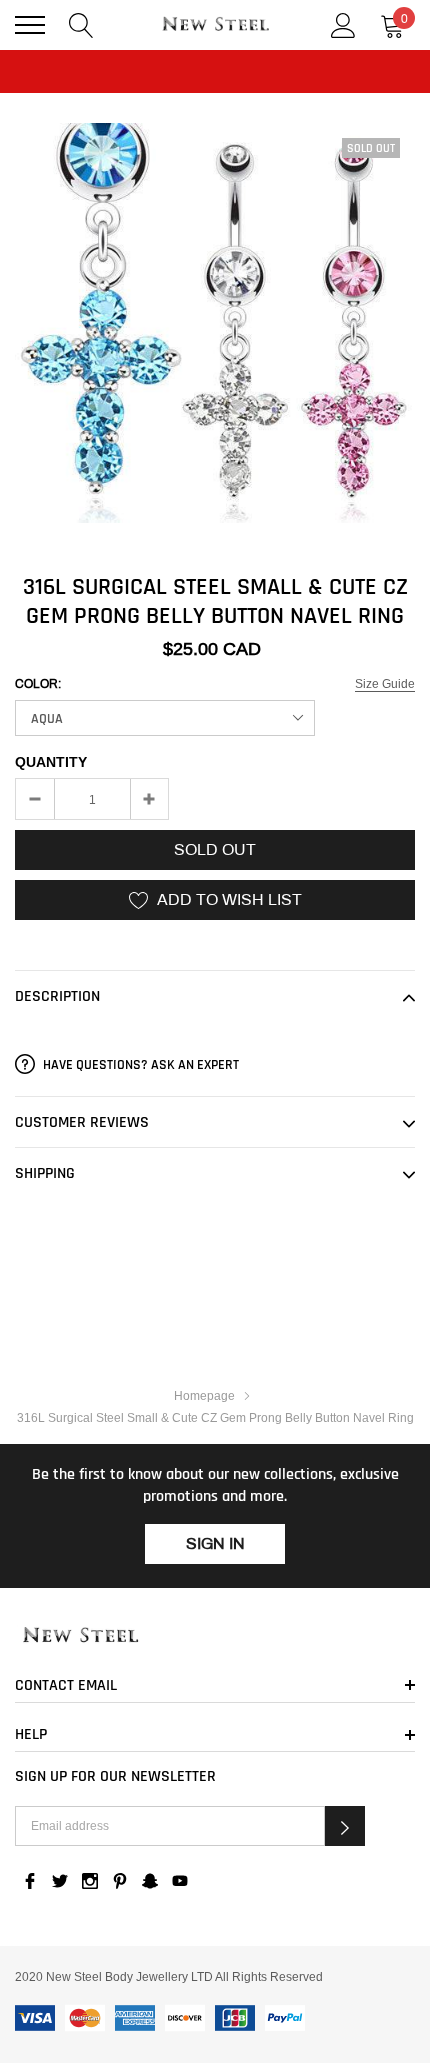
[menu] (30, 25)
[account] (343, 23)
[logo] (215, 25)
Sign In (215, 1543)
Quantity (51, 762)
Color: (38, 684)
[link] (215, 1636)
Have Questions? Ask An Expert (139, 1065)
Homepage (204, 1395)
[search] (81, 23)
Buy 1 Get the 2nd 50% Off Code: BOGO (215, 93)
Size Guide (385, 683)
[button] (345, 1826)
